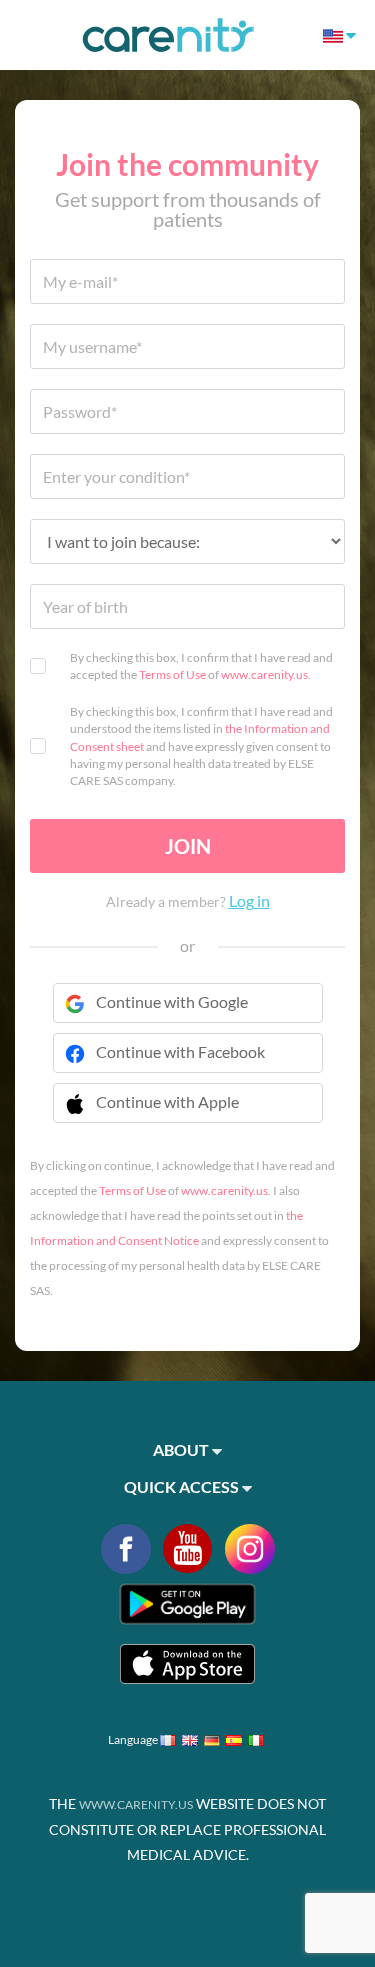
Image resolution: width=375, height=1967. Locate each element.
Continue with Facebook (180, 1051)
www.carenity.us (264, 674)
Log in (249, 900)
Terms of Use (172, 674)
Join (188, 846)
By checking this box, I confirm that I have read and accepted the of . (201, 666)
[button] (188, 1115)
